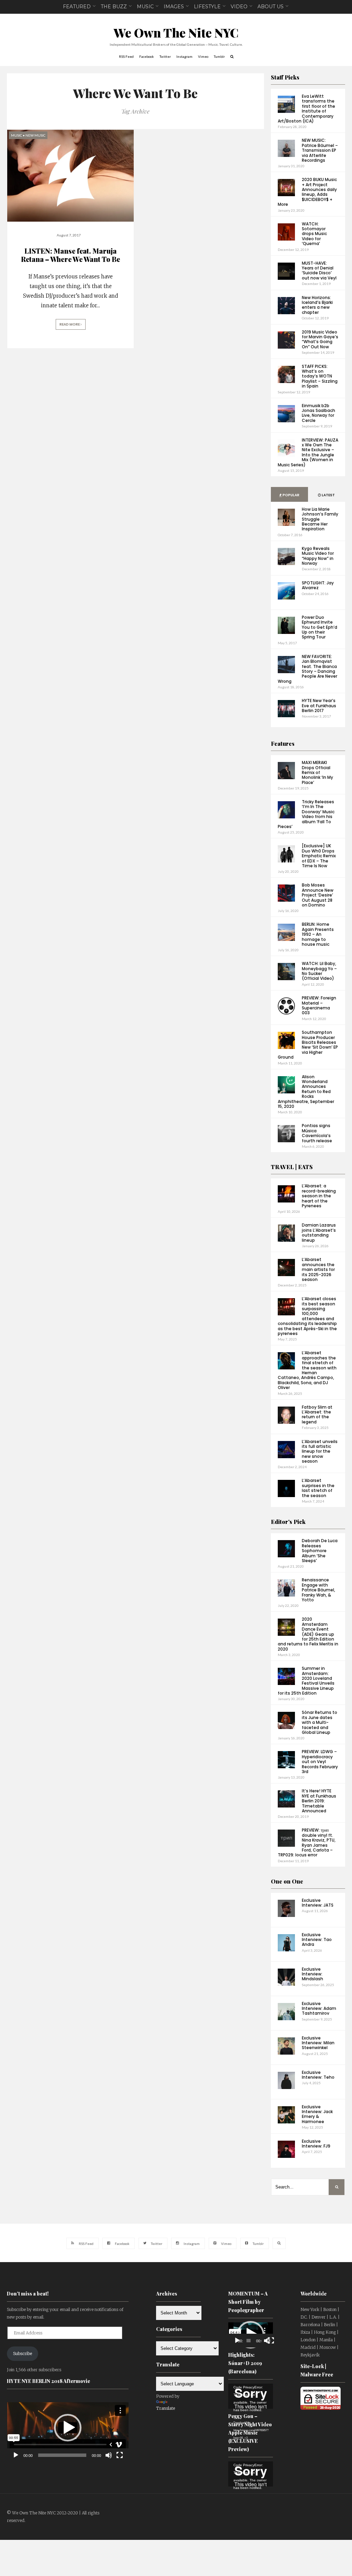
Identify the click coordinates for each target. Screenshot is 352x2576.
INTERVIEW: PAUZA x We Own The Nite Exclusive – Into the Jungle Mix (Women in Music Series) (308, 452)
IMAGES (174, 7)
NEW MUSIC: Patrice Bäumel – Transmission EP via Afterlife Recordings (320, 150)
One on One (287, 1881)
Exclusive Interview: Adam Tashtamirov (319, 2008)
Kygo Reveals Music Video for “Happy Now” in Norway (318, 556)
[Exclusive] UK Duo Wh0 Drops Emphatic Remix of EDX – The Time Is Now (319, 856)
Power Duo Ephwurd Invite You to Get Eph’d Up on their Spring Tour (320, 627)
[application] (68, 2427)
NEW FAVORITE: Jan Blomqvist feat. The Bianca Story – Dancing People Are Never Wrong (307, 669)
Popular (291, 495)
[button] (68, 2428)
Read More (70, 324)
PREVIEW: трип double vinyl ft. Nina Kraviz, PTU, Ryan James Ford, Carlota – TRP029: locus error (307, 1842)
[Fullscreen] (120, 2455)
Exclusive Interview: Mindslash (312, 1974)
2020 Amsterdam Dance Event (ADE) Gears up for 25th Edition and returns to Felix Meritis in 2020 (308, 1634)
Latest (328, 495)
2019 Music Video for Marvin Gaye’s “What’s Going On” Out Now (320, 339)
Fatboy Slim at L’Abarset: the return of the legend (317, 1414)
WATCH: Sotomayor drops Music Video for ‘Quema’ (314, 234)
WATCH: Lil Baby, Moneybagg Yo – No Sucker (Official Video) (319, 971)
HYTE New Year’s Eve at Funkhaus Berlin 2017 (319, 706)
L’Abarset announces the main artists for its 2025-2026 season (318, 1269)
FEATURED (77, 7)
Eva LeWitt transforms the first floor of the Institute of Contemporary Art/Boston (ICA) (306, 109)
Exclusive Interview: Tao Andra (317, 1940)
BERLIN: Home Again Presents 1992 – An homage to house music (318, 934)
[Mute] (109, 2455)
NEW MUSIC (35, 135)
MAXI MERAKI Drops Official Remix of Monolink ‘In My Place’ (317, 772)
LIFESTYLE (207, 7)
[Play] (16, 2455)
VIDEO (239, 7)
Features (283, 744)
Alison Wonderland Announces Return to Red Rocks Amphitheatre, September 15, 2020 (306, 1091)
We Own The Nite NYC (176, 33)
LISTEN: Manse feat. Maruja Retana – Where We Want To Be (70, 255)
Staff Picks (285, 77)
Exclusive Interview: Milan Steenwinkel (318, 2043)
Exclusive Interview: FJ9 (316, 2144)
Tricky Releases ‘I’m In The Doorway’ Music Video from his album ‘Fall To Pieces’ (306, 814)
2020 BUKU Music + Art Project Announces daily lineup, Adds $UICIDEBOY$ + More (307, 192)
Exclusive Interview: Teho (318, 2075)
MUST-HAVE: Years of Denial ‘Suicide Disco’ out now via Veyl (319, 271)
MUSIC (145, 7)
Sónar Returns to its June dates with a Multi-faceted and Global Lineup (320, 1722)
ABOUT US (271, 7)
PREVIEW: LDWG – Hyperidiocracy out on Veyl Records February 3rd (320, 1762)
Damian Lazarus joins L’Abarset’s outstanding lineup (319, 1232)
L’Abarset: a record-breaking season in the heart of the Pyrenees (319, 1196)
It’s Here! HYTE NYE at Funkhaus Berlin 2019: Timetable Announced (319, 1801)
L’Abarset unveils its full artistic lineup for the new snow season (320, 1451)
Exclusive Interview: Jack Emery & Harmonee (317, 2114)
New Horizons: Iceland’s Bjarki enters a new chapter (317, 305)
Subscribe (23, 2354)
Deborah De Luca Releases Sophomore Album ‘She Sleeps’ (320, 1551)
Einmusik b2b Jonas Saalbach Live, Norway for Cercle (318, 413)
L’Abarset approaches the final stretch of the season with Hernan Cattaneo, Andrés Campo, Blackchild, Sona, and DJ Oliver (307, 1370)
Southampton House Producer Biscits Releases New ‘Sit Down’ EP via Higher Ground (308, 1045)
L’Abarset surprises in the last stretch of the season (318, 1488)
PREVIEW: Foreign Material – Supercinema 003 (319, 1005)
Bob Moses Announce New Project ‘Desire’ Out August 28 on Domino (318, 895)
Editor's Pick (288, 1522)
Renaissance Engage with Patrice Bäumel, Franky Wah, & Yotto (318, 1590)
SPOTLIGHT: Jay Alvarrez (318, 585)
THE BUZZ (114, 7)
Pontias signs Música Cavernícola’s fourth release (317, 1133)
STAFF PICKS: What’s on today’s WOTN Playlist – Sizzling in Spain (320, 376)
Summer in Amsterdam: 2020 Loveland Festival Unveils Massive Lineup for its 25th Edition (306, 1681)
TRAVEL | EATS (292, 1167)
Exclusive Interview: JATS (318, 1903)
